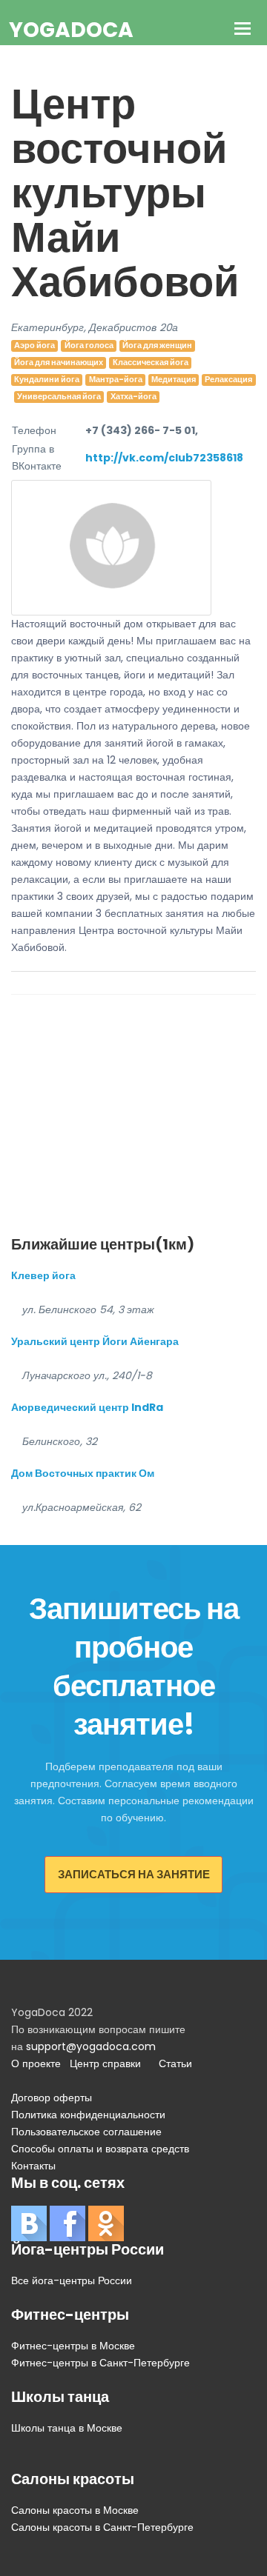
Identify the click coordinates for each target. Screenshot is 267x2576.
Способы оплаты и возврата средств (100, 2149)
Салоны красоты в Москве (75, 2510)
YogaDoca (71, 30)
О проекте (36, 2063)
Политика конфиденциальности (88, 2115)
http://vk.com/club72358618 (164, 458)
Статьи (175, 2063)
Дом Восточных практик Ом (83, 1473)
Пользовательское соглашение (86, 2132)
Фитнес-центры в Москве (73, 2346)
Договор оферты (52, 2098)
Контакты (33, 2166)
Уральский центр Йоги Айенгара (95, 1341)
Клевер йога (43, 1275)
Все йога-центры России (72, 2280)
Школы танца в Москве (67, 2428)
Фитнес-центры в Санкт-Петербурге (100, 2363)
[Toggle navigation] (243, 30)
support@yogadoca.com (91, 2046)
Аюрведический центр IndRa (87, 1407)
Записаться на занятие (134, 1874)
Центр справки (105, 2063)
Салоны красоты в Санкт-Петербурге (102, 2527)
